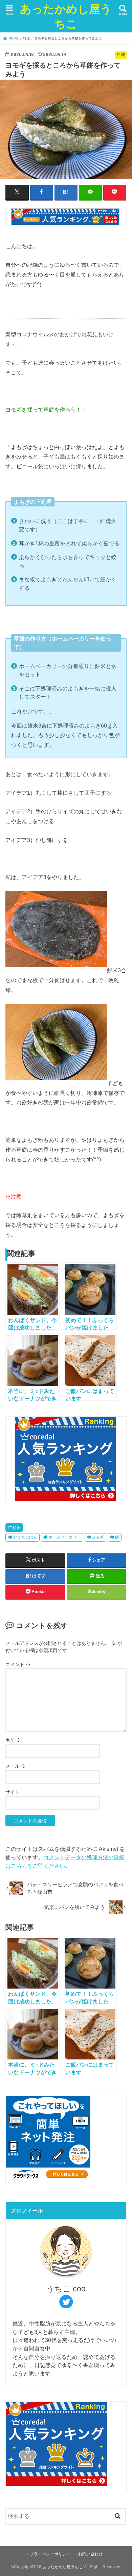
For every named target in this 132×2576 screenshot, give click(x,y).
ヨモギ (98, 1537)
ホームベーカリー (65, 1537)
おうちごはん (25, 1537)
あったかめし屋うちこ (66, 16)
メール (16, 1766)
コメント (18, 1664)
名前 (13, 1740)
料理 (17, 1528)
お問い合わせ (90, 2554)
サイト (13, 1792)
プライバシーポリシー (50, 2554)
